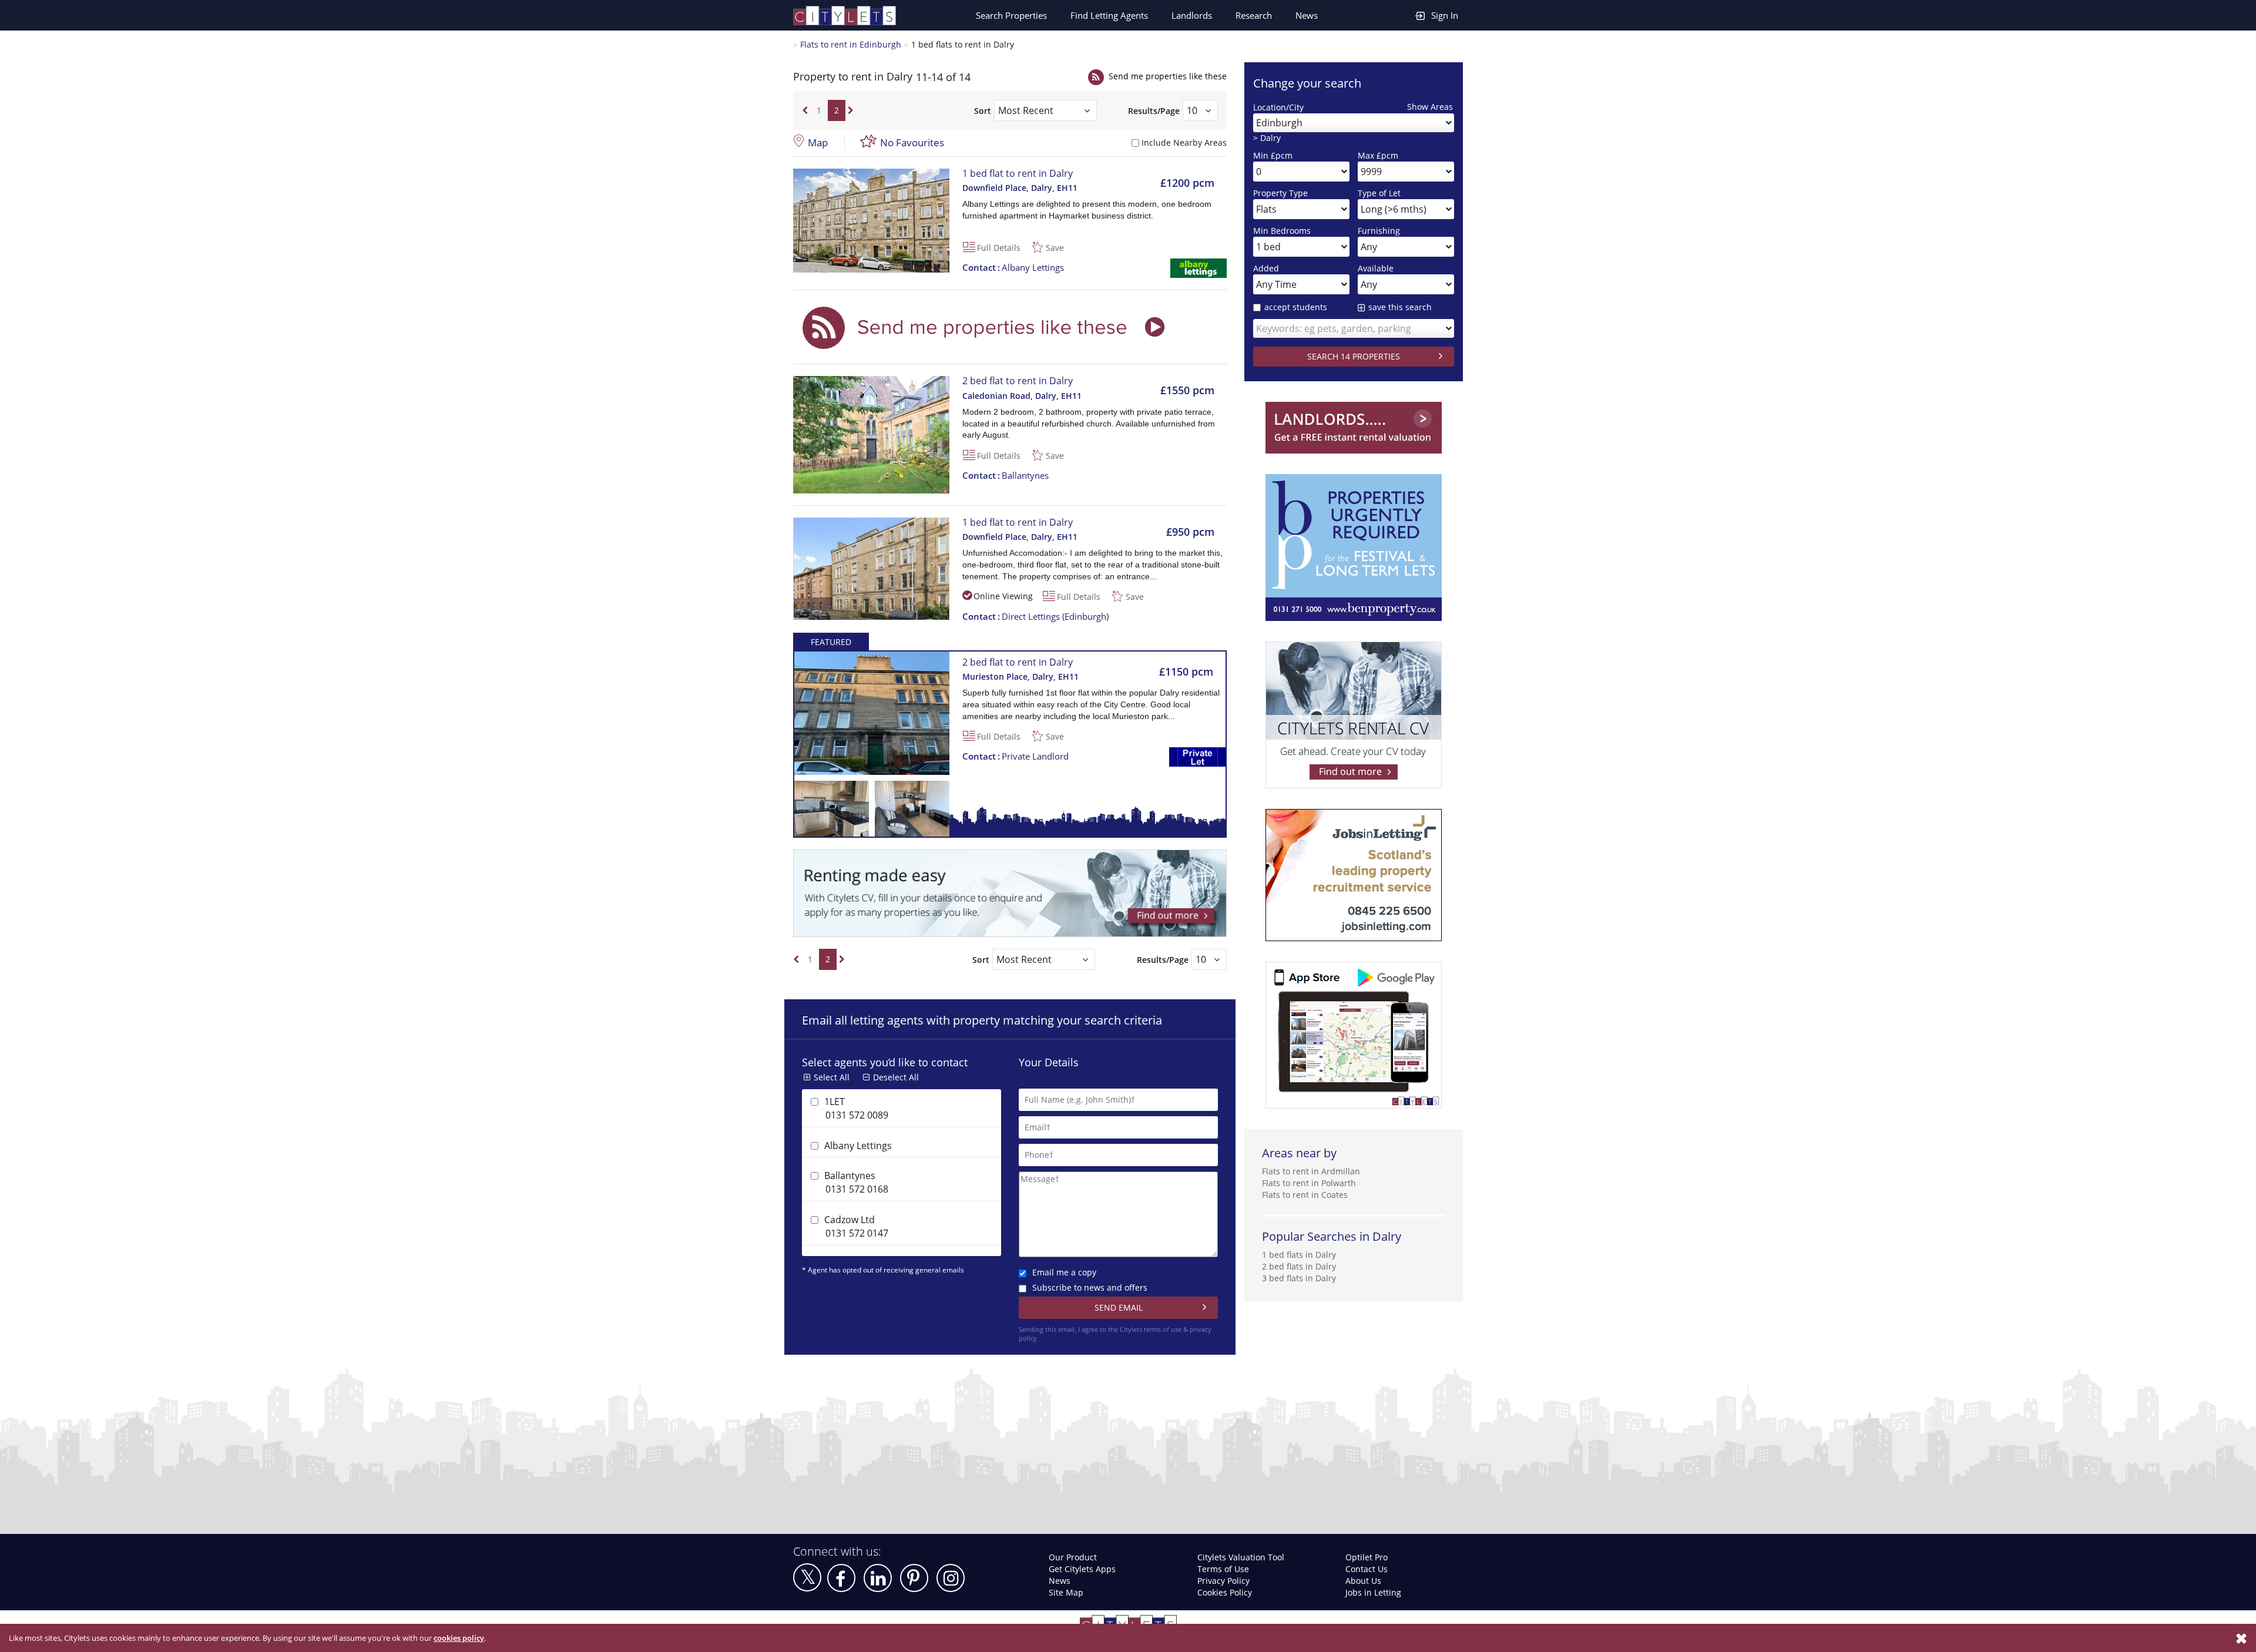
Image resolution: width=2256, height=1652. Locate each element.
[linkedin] (878, 1578)
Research (1254, 15)
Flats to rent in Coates (1305, 1195)
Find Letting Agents (1109, 15)
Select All (832, 1077)
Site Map (1066, 1592)
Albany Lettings (1013, 267)
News (1307, 15)
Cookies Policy (1225, 1592)
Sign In (1445, 15)
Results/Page (1154, 111)
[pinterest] (914, 1578)
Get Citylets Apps (1082, 1569)
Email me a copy (1064, 1272)
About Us (1363, 1581)
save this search (1400, 307)
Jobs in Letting (1373, 1592)
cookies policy (459, 1638)
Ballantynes (1006, 475)
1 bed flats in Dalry (1299, 1255)
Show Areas (1430, 107)
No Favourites (912, 142)
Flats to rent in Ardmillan (1311, 1171)
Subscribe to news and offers (1090, 1287)
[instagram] (951, 1578)
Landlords (1192, 15)
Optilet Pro (1367, 1557)
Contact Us (1367, 1569)
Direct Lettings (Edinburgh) (1035, 616)
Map (818, 142)
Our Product (1073, 1557)
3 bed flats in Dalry (1299, 1278)
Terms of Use (1223, 1569)
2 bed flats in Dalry (1299, 1266)
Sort (983, 111)
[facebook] (841, 1578)
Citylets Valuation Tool (1241, 1557)
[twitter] (807, 1577)
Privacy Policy (1223, 1581)
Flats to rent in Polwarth (1309, 1183)
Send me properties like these (1168, 76)
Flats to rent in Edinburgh (851, 44)
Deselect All (896, 1077)
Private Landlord (1015, 756)
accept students (1296, 307)
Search (1011, 15)
